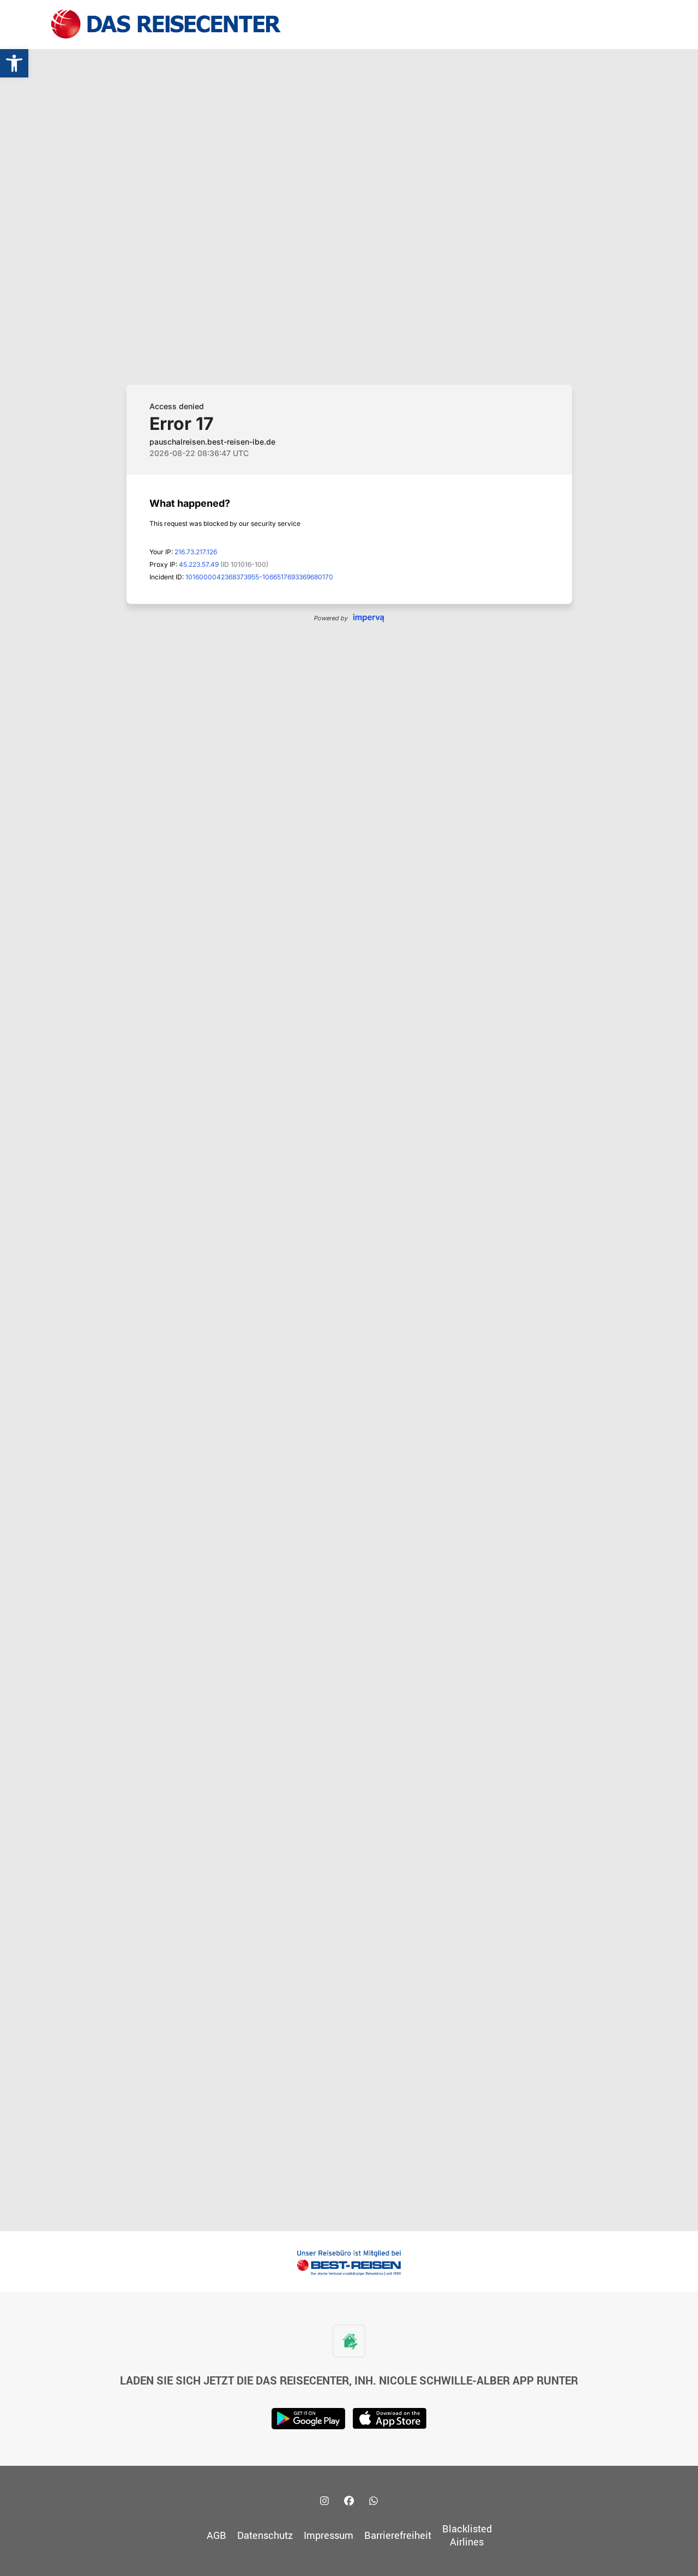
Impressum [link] (329, 2535)
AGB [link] (216, 2535)
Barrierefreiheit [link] (398, 2535)
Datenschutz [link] (265, 2535)
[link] (14, 63)
